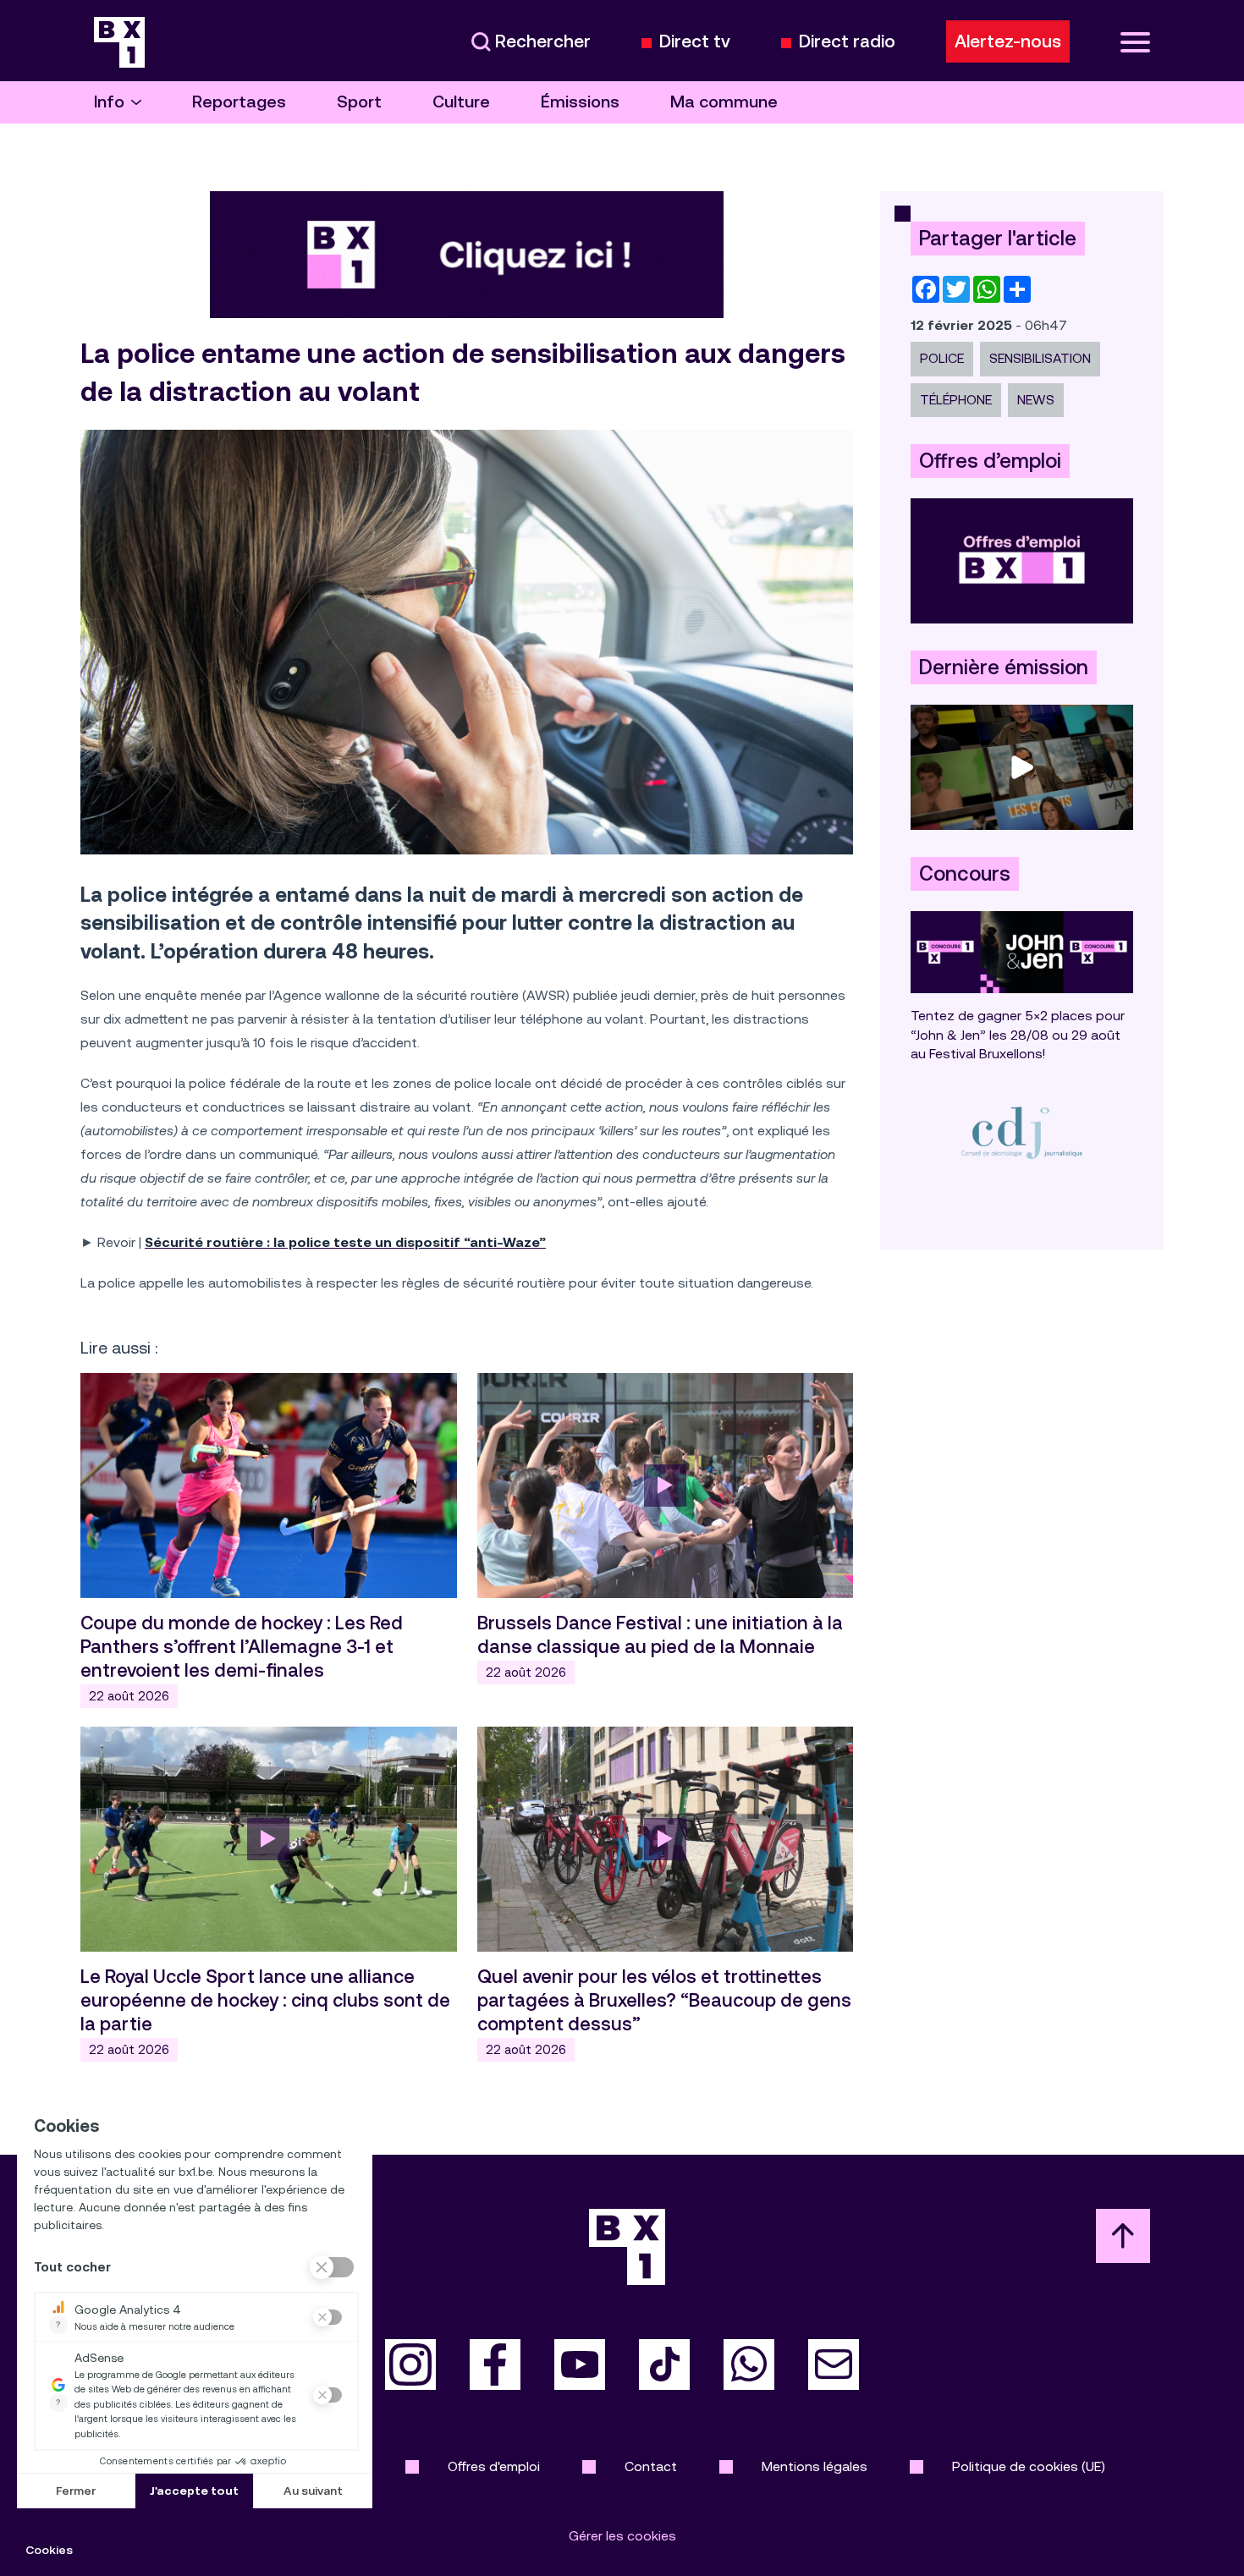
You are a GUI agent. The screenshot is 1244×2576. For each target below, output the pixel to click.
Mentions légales (815, 2466)
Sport (359, 102)
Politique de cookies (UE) (1029, 2466)
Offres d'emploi (494, 2466)
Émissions (580, 102)
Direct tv (695, 42)
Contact (651, 2466)
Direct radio (847, 42)
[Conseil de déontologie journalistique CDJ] (1022, 1132)
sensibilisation (1040, 358)
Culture (461, 102)
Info (109, 102)
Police (942, 358)
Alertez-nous (1008, 41)
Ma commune (724, 102)
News (1036, 400)
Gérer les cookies (622, 2536)
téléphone (956, 400)
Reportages (239, 102)
